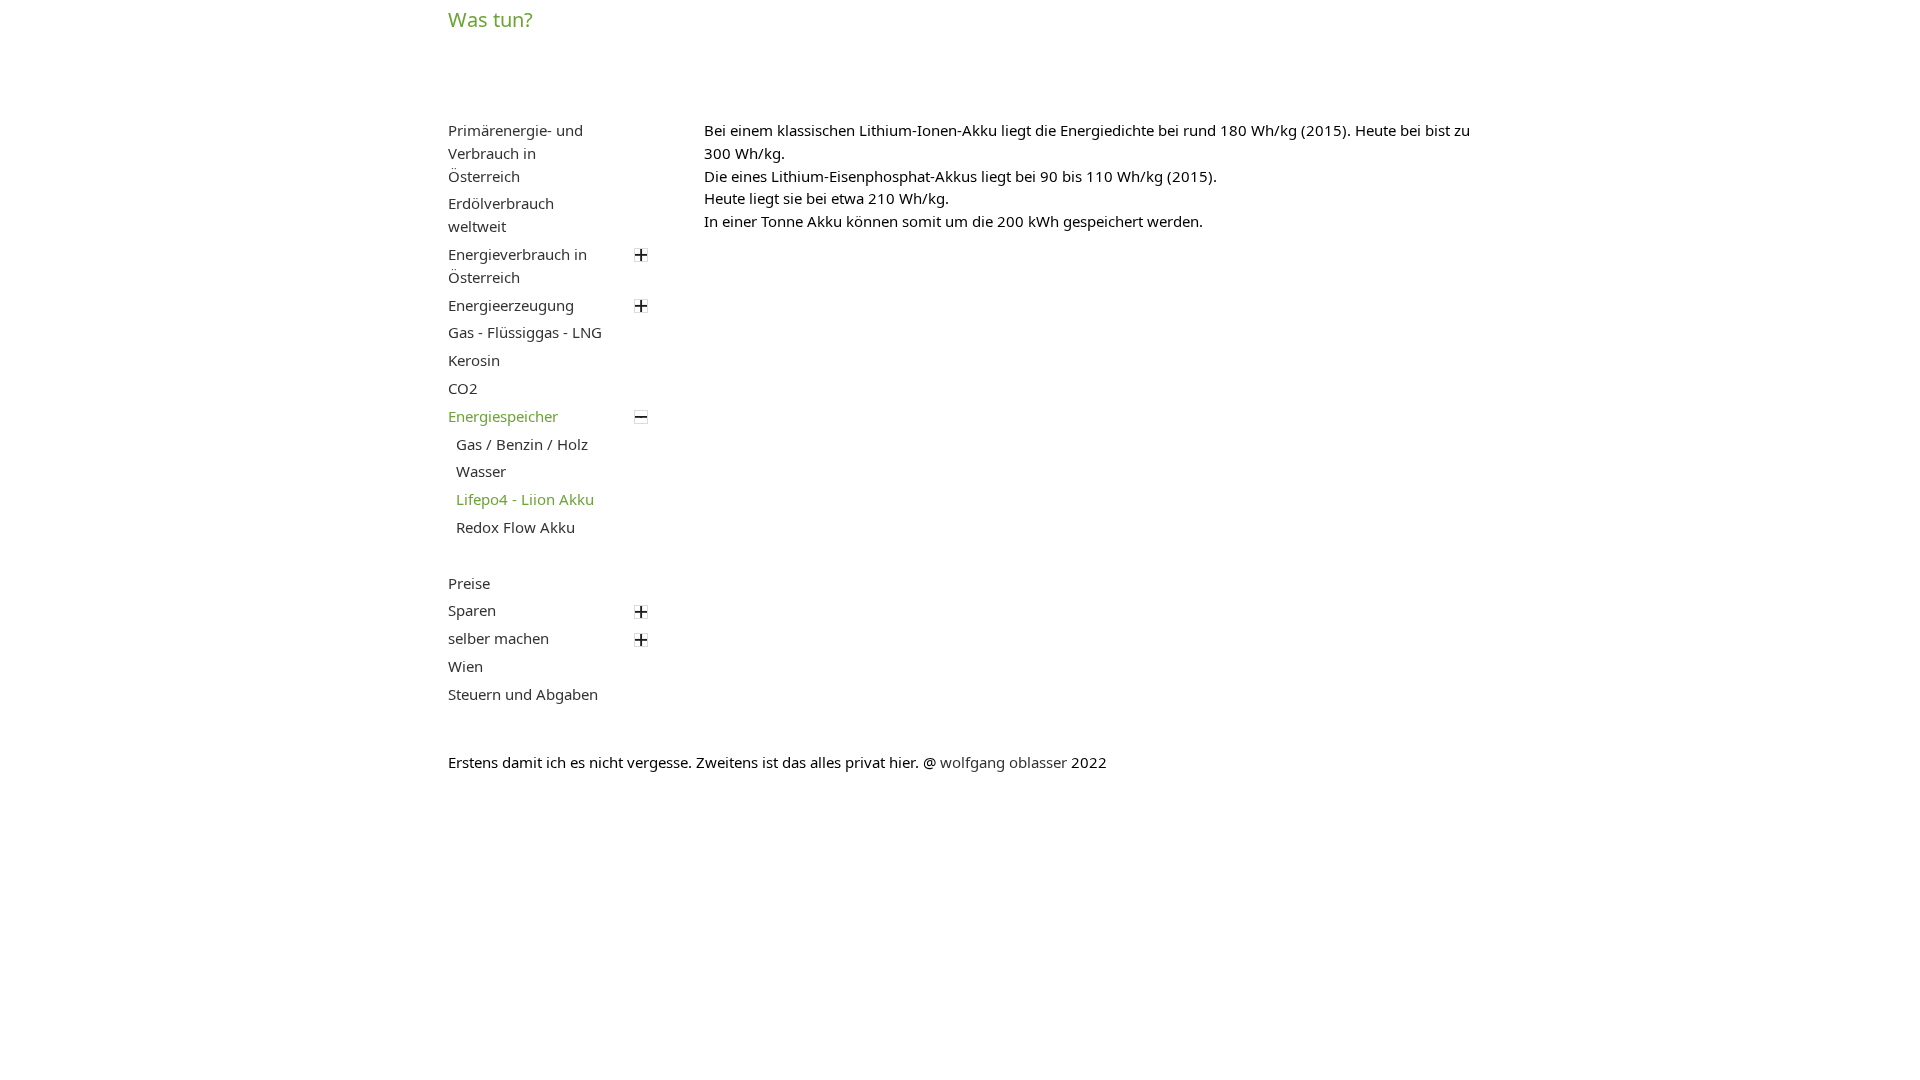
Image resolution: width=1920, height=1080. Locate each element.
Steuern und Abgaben (523, 695)
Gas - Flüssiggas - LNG (525, 333)
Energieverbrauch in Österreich (517, 266)
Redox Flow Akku (515, 528)
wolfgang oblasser (1003, 763)
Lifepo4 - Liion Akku (525, 500)
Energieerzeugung (511, 306)
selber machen (498, 639)
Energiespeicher (503, 417)
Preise (469, 584)
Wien (465, 667)
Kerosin (474, 361)
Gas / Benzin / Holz (522, 445)
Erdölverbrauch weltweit (501, 215)
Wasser (481, 472)
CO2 (463, 389)
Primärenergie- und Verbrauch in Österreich (515, 154)
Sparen (472, 611)
